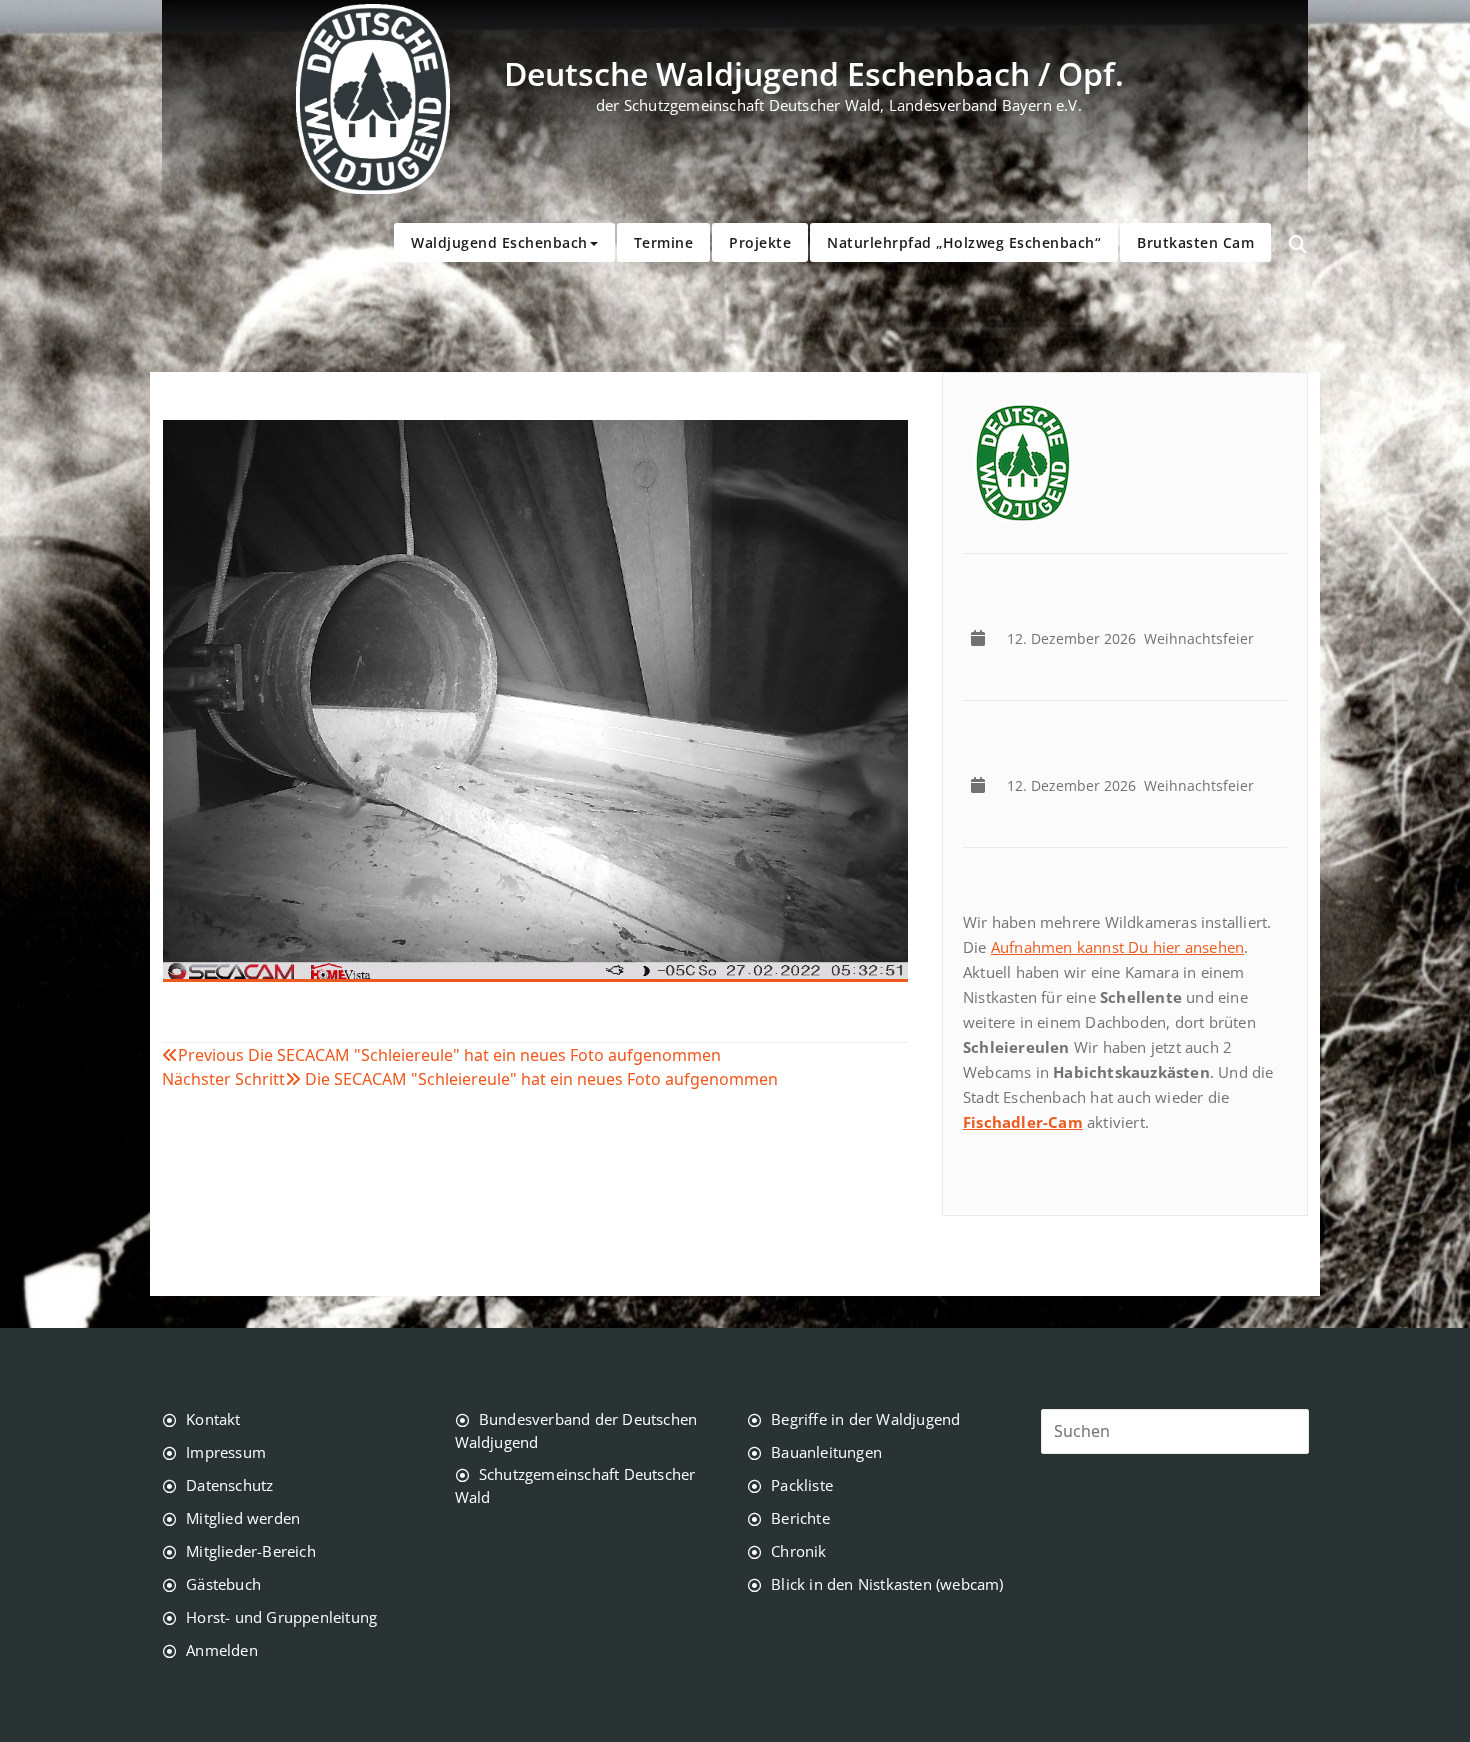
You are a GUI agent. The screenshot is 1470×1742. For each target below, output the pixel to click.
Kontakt (213, 1419)
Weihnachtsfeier (1134, 638)
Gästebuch (223, 1584)
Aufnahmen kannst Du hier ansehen (1117, 947)
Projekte (760, 242)
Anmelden (222, 1650)
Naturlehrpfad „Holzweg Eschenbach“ (964, 242)
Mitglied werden (243, 1518)
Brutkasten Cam (1195, 242)
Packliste (802, 1485)
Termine (664, 242)
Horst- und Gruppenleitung (281, 1617)
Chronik (798, 1551)
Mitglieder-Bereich (251, 1551)
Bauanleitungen (826, 1452)
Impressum (226, 1452)
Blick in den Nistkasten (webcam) (887, 1584)
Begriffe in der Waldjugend (865, 1419)
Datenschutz (229, 1485)
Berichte (800, 1518)
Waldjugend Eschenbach (499, 242)
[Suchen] (1298, 245)
